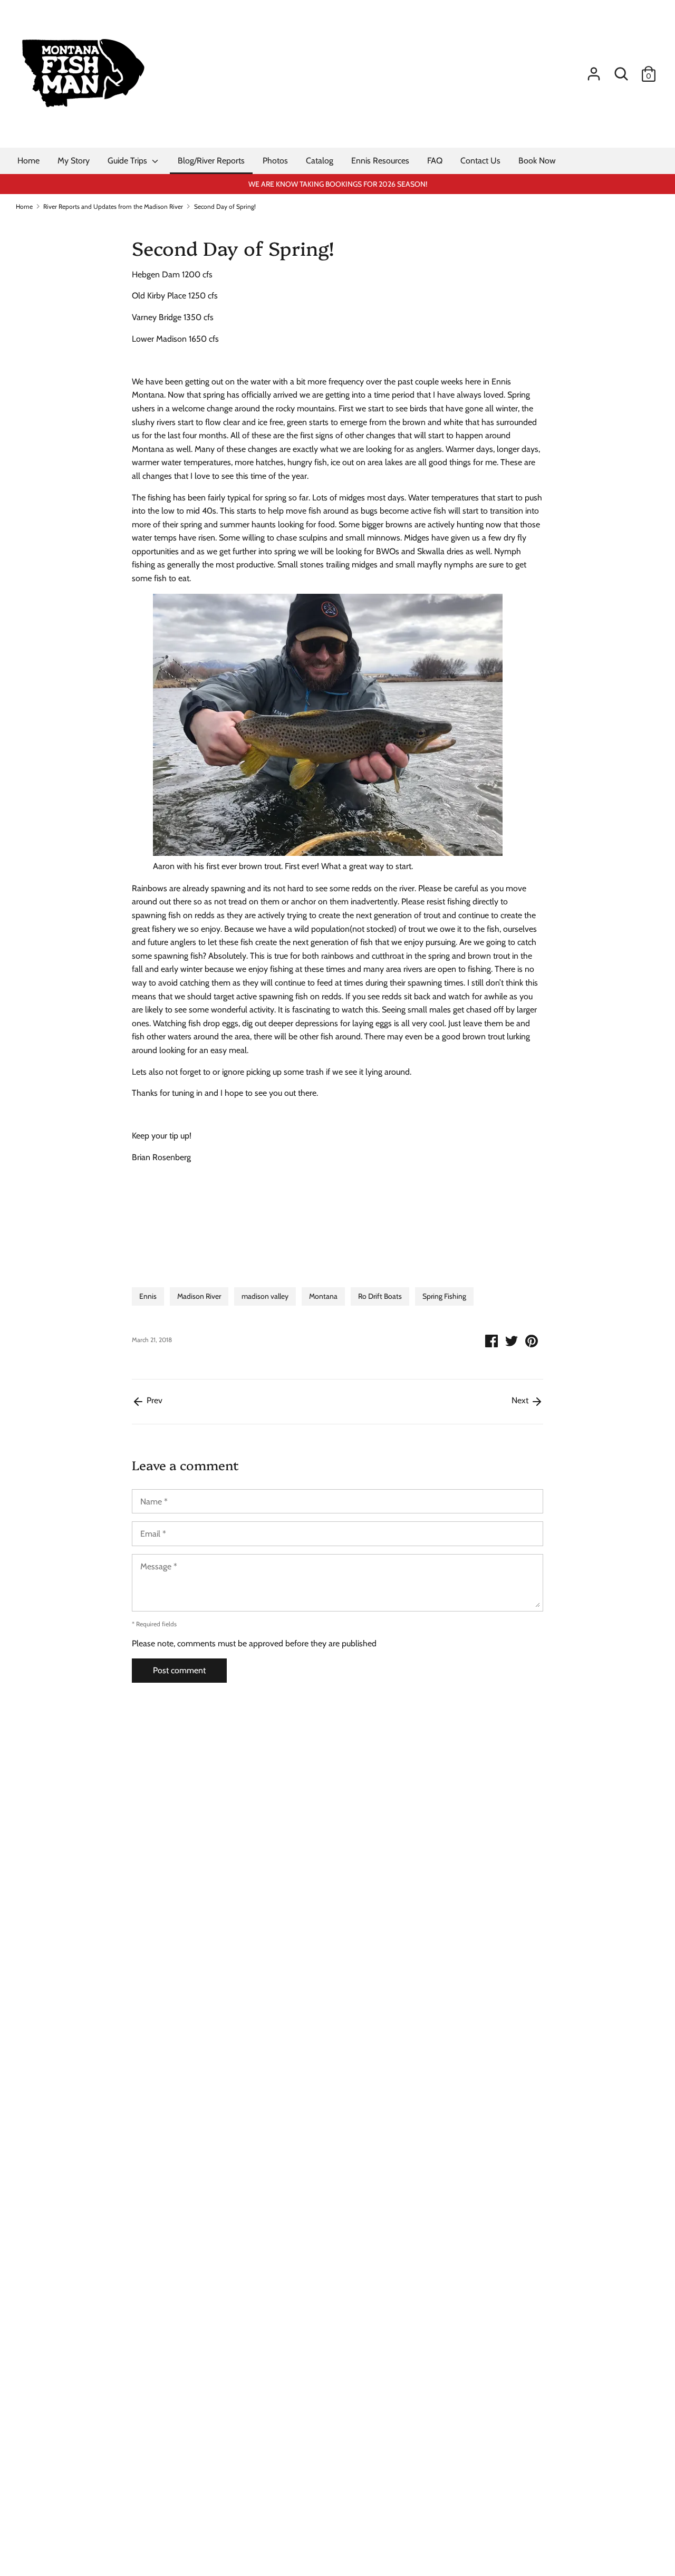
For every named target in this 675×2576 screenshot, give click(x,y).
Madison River (199, 1296)
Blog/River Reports (211, 161)
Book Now (537, 161)
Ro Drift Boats (380, 1296)
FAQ (435, 161)
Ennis (148, 1296)
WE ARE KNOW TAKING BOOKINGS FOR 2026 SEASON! (338, 184)
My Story (74, 161)
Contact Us (480, 161)
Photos (275, 161)
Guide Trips (128, 161)
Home (28, 161)
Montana (323, 1296)
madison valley (265, 1296)
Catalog (320, 161)
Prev (153, 1400)
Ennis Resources (380, 161)
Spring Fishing (444, 1296)
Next (521, 1400)
